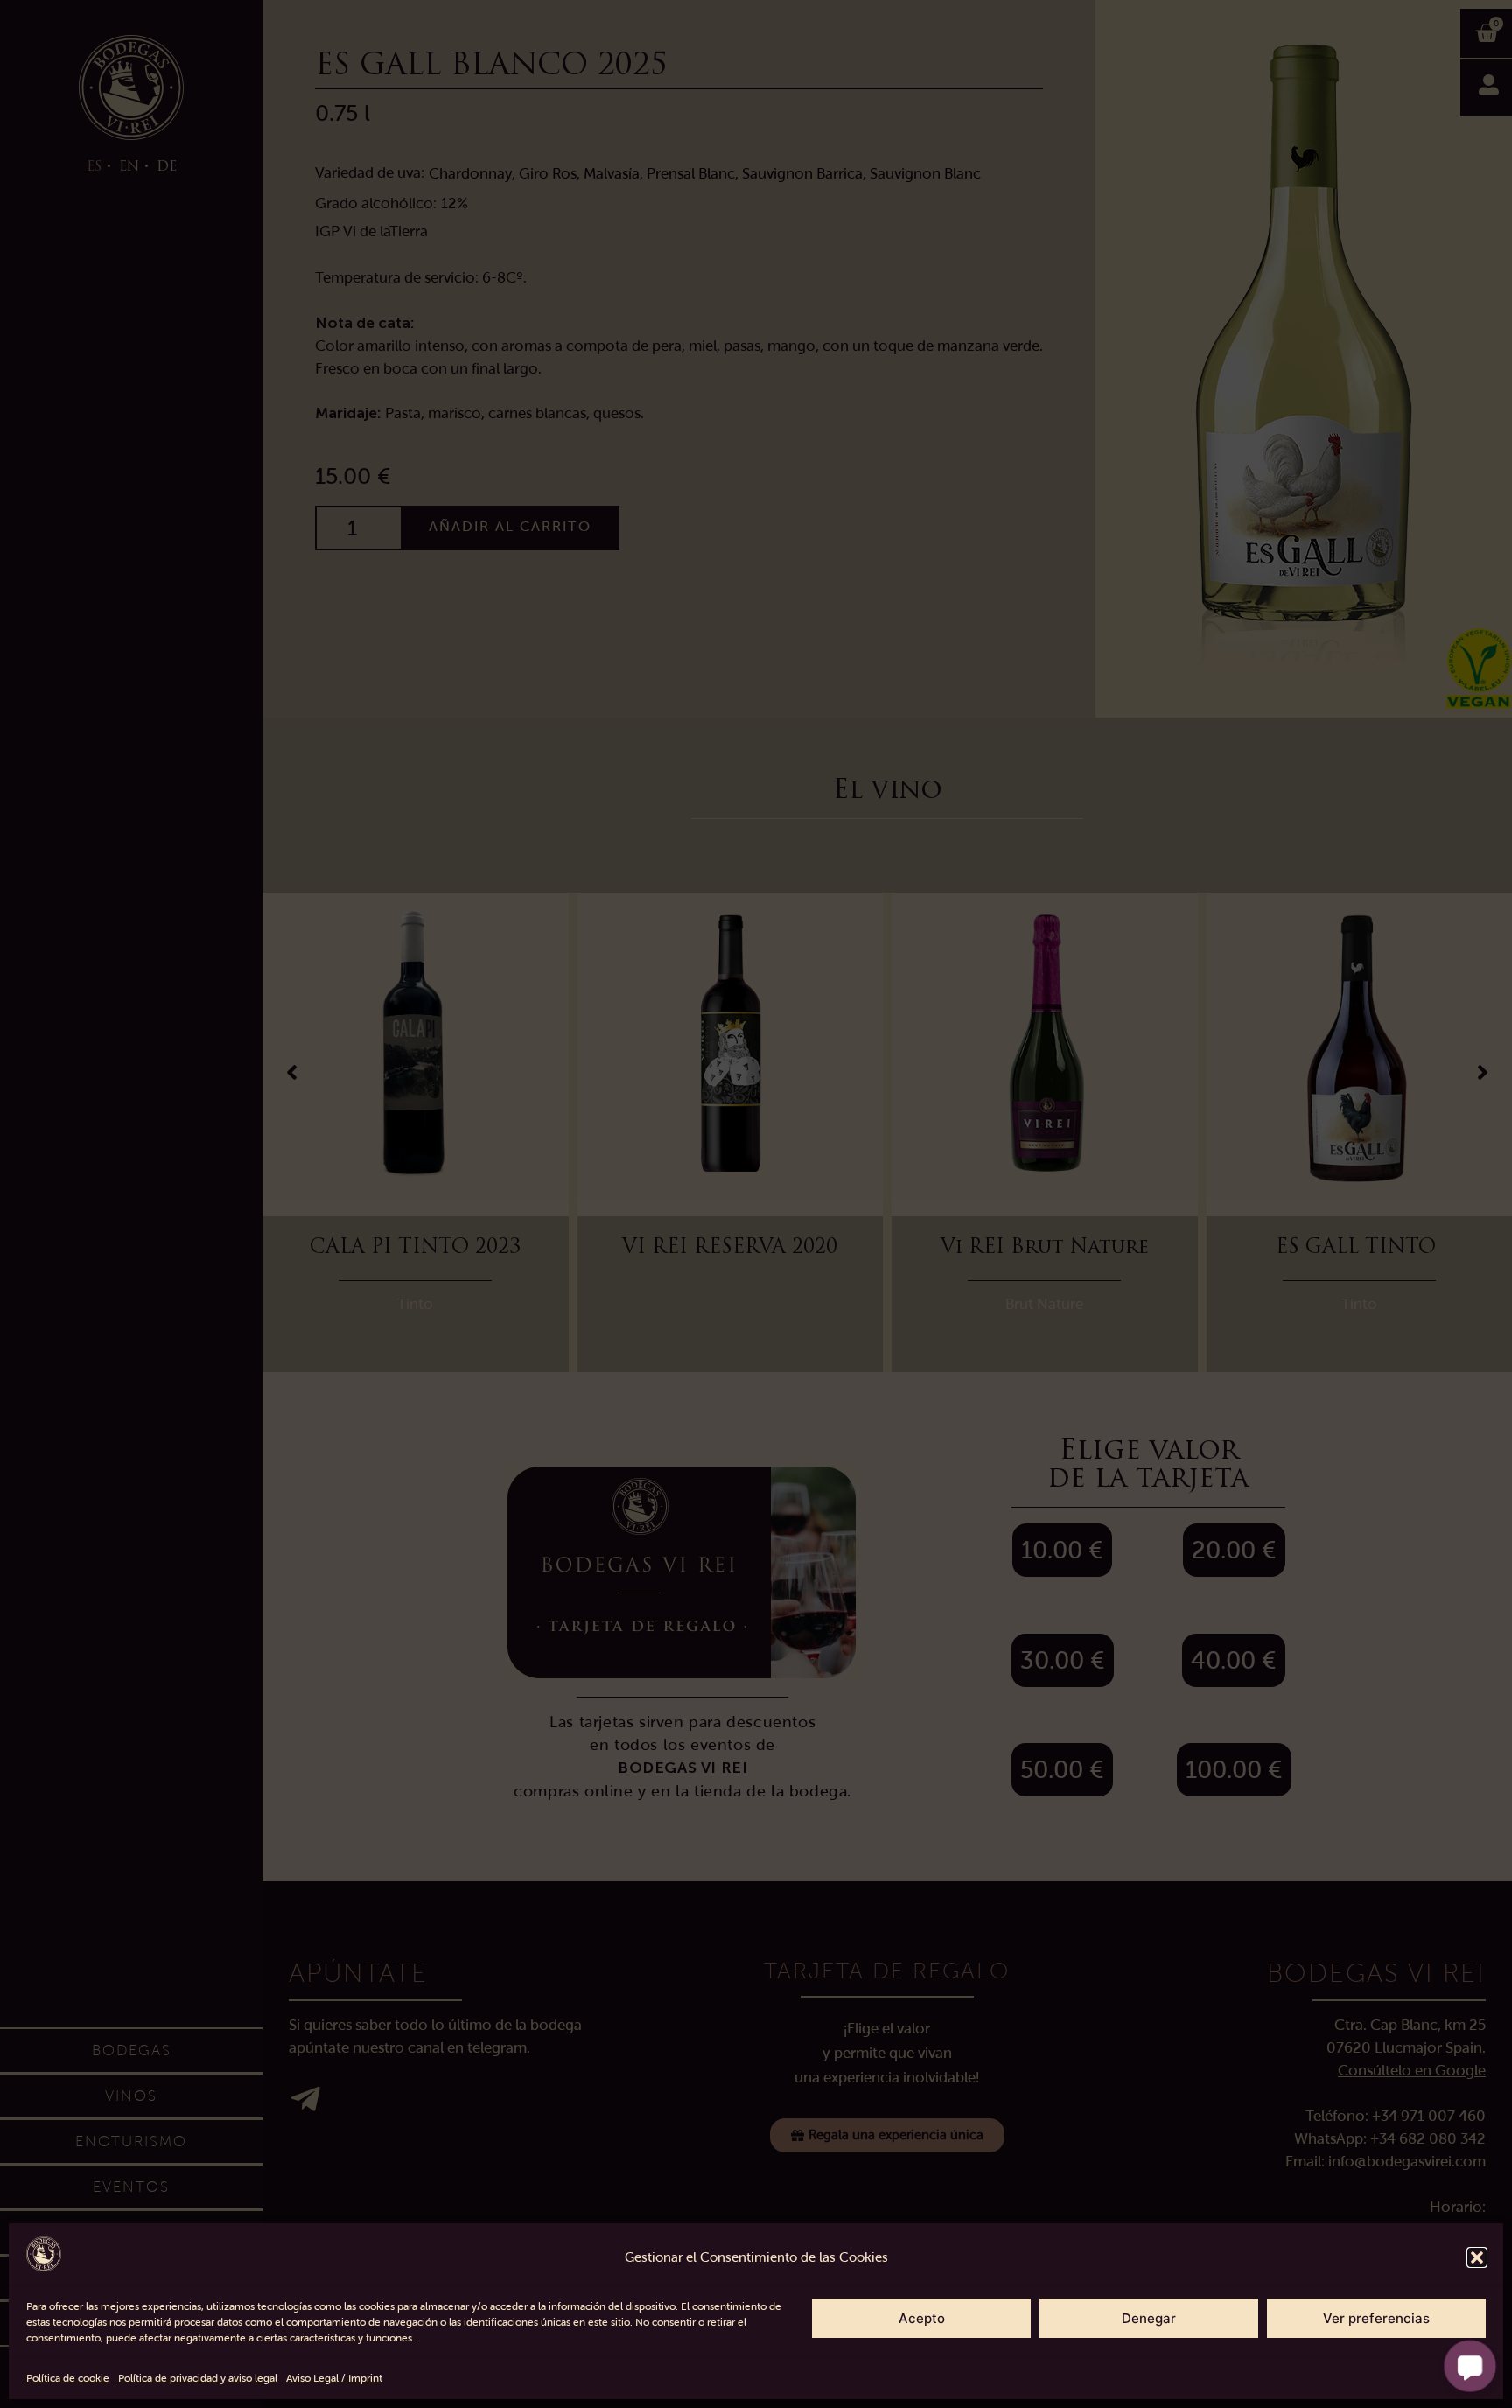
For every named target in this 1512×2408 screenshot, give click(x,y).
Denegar (1149, 2318)
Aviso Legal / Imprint (334, 2378)
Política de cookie (68, 2378)
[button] (1477, 2257)
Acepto (922, 2318)
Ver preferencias (1376, 2318)
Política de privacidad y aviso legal (198, 2378)
